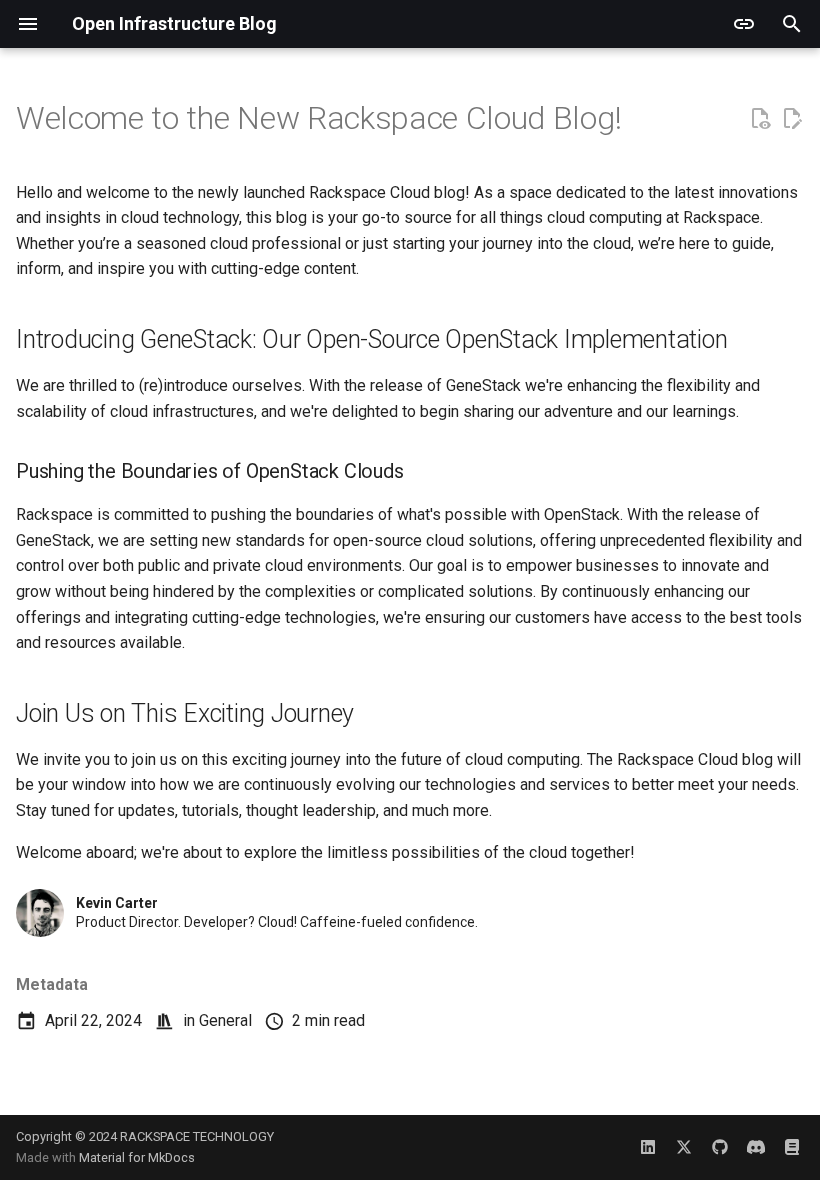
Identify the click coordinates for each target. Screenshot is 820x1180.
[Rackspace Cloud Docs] (792, 1147)
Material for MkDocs (137, 1157)
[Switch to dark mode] (744, 24)
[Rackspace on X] (684, 1147)
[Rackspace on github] (720, 1147)
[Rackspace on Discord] (756, 1147)
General (225, 1020)
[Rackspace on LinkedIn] (648, 1147)
